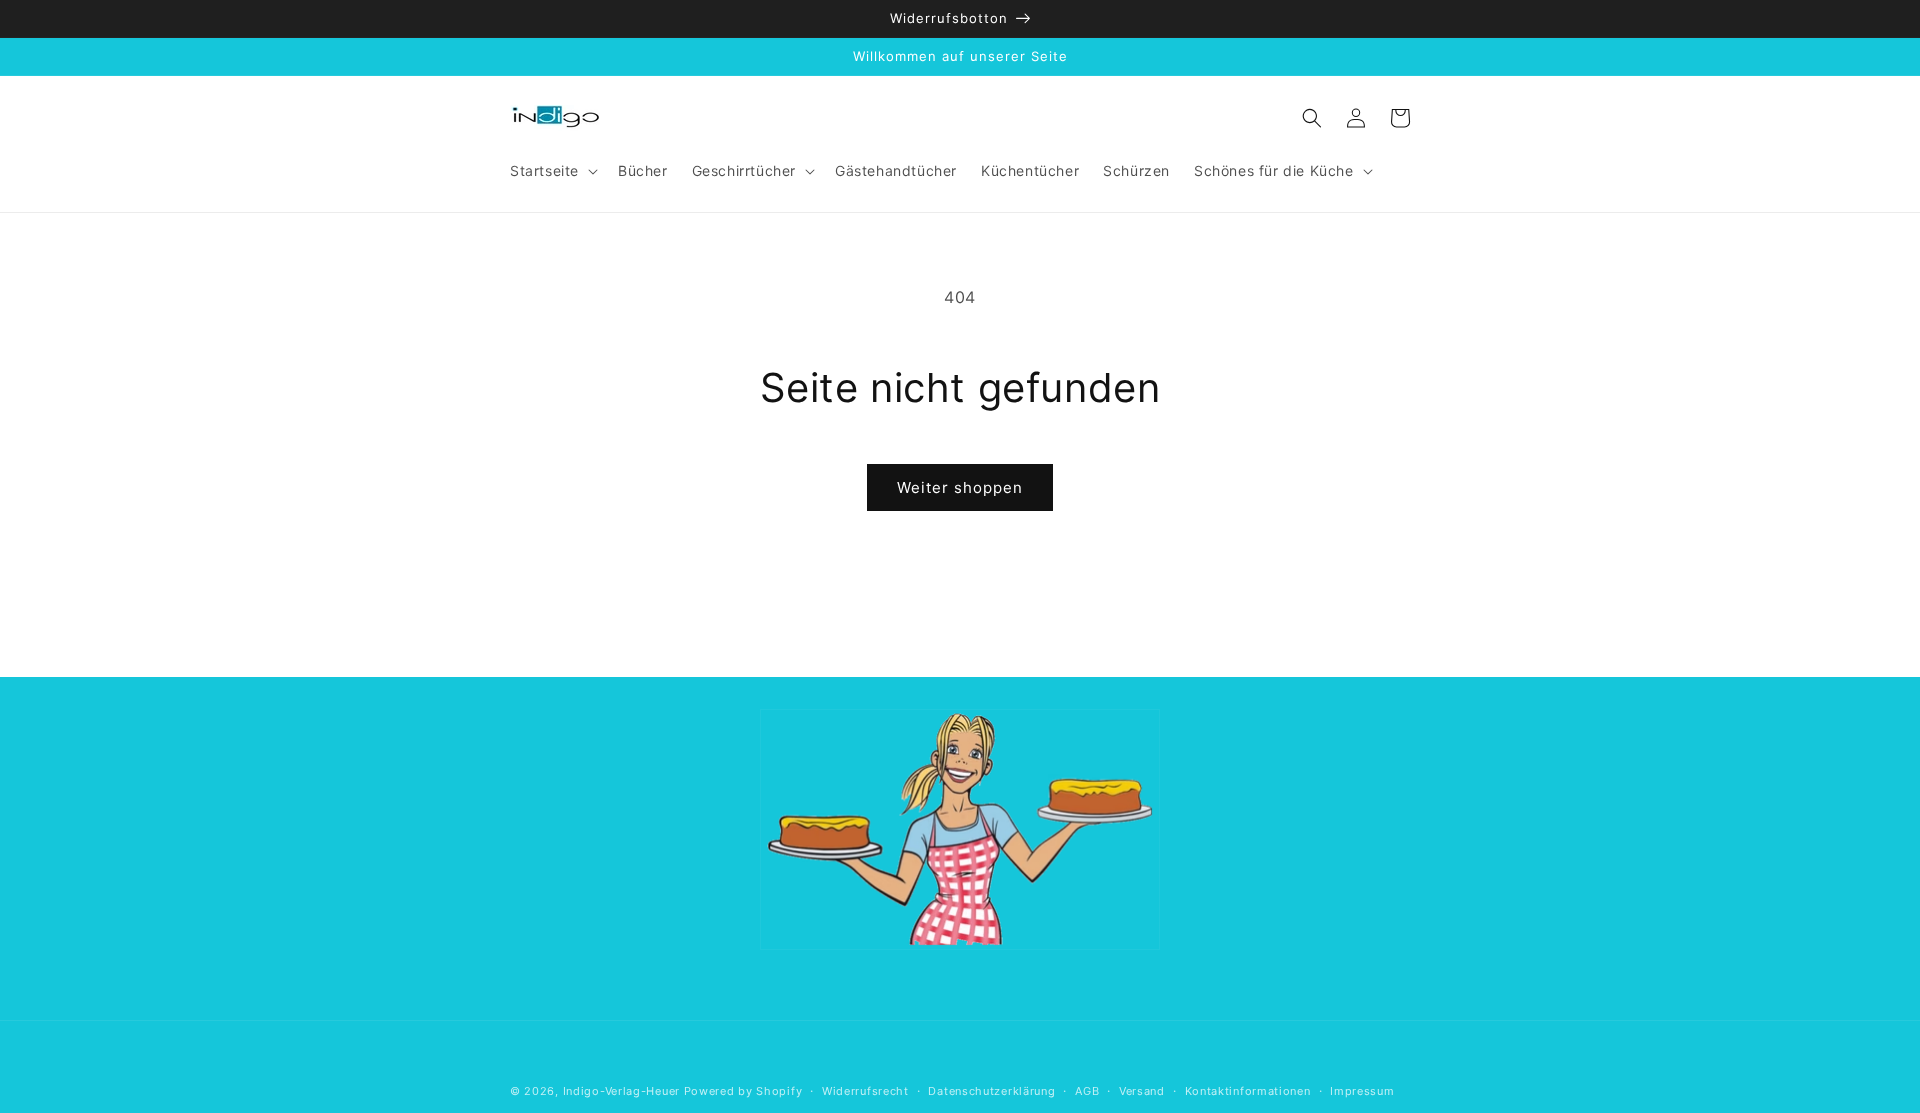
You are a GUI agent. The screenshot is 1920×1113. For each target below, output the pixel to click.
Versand (1142, 1091)
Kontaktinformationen (1248, 1091)
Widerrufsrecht (865, 1091)
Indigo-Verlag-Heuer (621, 1091)
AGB (1087, 1091)
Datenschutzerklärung (991, 1091)
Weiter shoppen (960, 487)
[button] (552, 171)
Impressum (1362, 1091)
